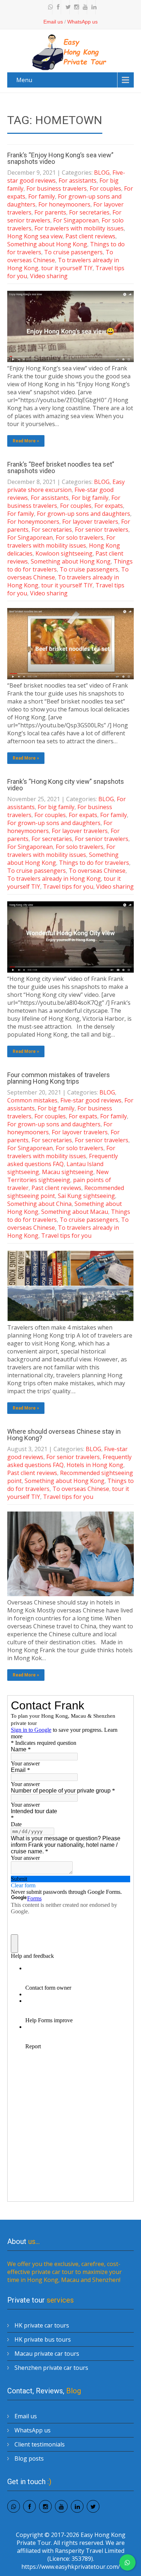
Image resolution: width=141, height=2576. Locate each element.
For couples (105, 188)
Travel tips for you (68, 887)
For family (42, 196)
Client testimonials (40, 2444)
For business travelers (57, 188)
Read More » (26, 441)
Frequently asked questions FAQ (63, 1160)
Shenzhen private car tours (51, 2368)
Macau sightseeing (68, 1172)
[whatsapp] (49, 7)
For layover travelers (90, 522)
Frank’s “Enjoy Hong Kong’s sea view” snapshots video (60, 158)
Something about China (39, 1204)
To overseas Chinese (97, 871)
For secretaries (89, 212)
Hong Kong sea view (35, 236)
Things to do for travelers (94, 863)
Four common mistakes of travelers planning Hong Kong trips (59, 1078)
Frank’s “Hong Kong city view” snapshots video (66, 785)
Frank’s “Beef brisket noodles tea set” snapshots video (61, 467)
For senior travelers (102, 530)
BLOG (102, 173)
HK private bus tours (43, 2339)
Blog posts (29, 2458)
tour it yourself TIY (67, 268)
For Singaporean (76, 220)
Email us (53, 22)
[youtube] (84, 7)
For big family (90, 498)
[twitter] (66, 7)
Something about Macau (75, 1212)
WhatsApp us (82, 22)
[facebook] (57, 7)
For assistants (78, 180)
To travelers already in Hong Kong (54, 879)
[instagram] (75, 7)
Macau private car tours (47, 2354)
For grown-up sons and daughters (84, 514)
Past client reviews (90, 236)
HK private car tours (42, 2325)
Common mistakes (32, 1100)
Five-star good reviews (91, 1100)
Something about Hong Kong (47, 244)
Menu (24, 80)
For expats (109, 506)
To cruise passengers (73, 252)
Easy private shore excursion (66, 486)
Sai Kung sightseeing (86, 1196)
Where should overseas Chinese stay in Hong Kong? (64, 1435)
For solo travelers (80, 537)
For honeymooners (64, 204)
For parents (50, 212)
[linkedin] (92, 7)
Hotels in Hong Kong (95, 1465)
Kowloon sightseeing (64, 553)
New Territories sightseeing (58, 1176)
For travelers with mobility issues (79, 228)
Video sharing (49, 276)
